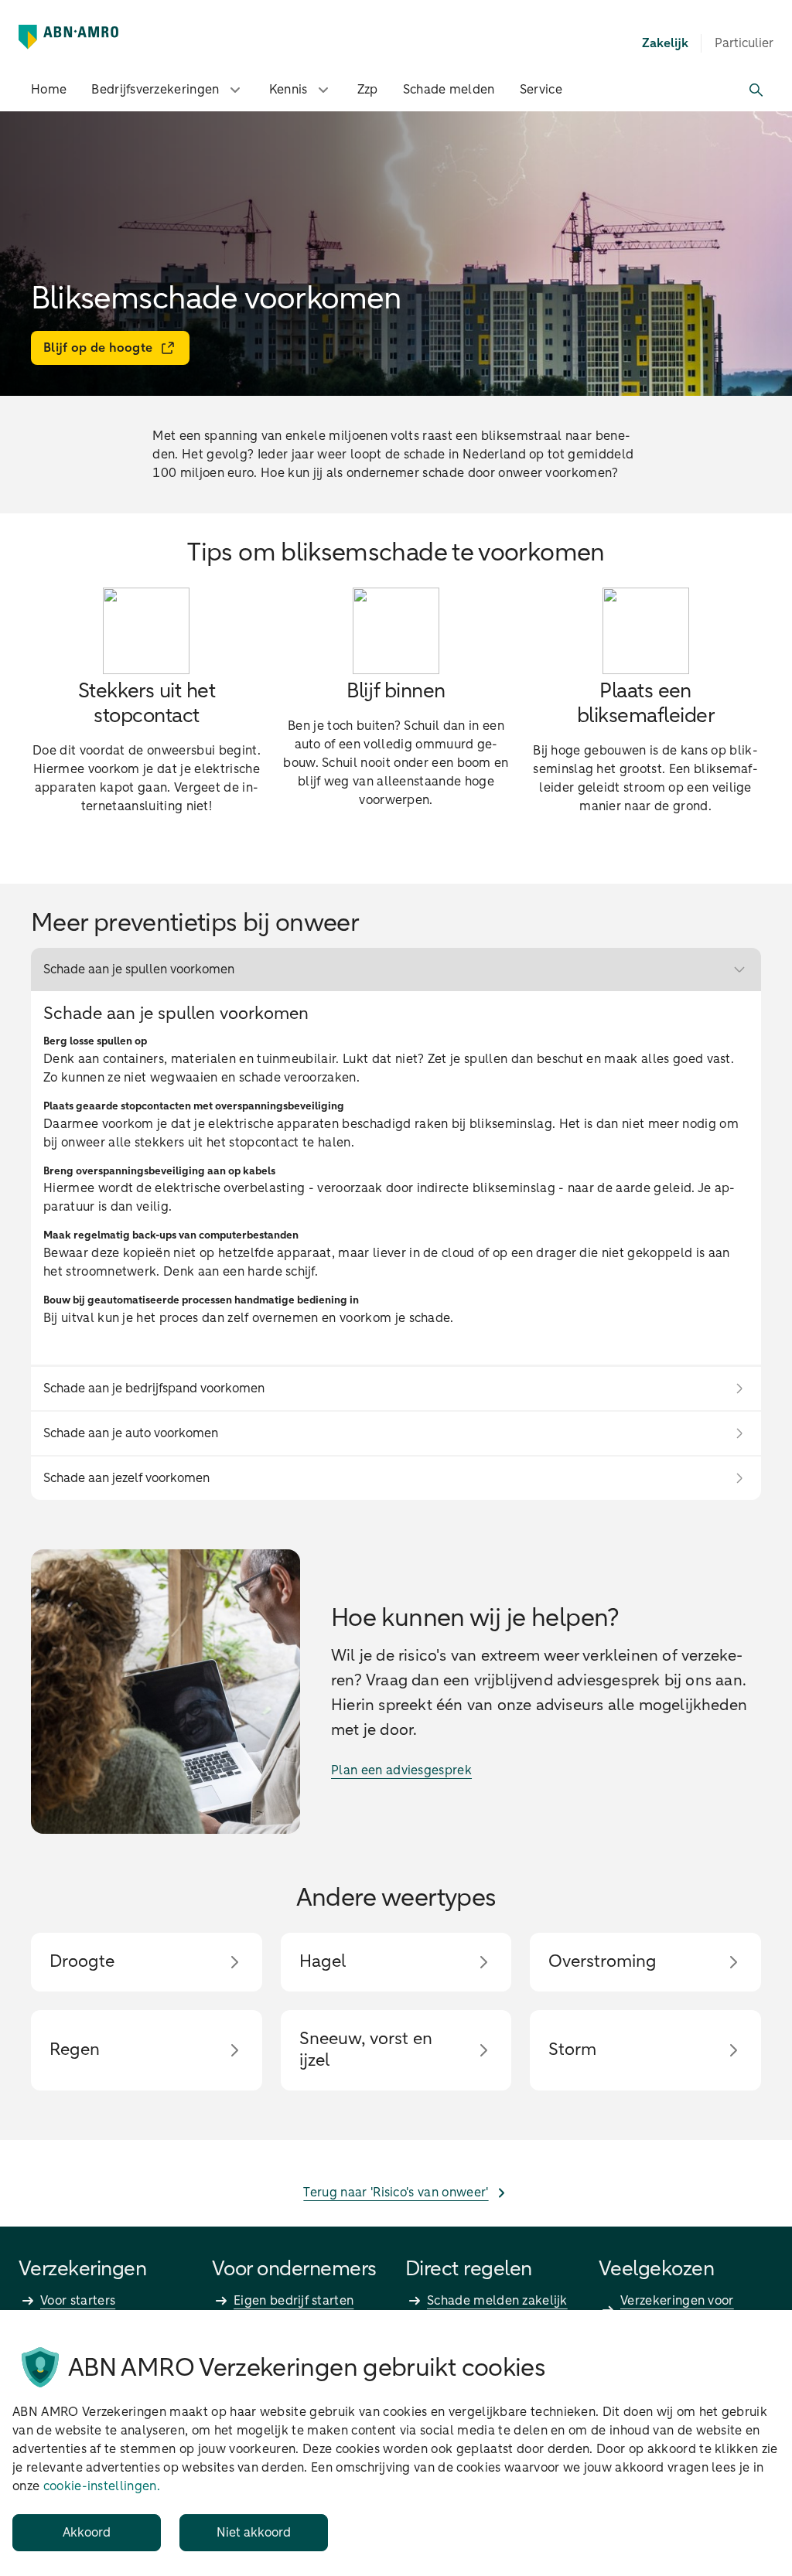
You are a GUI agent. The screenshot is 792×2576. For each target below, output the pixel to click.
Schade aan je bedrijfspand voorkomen (154, 1389)
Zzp (368, 90)
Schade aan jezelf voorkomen (126, 1478)
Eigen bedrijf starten (294, 2301)
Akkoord (87, 2533)
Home (49, 90)
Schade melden (449, 90)
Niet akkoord (254, 2533)
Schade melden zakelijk (497, 2301)
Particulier (744, 43)
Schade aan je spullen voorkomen (139, 969)
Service (541, 90)
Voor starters (78, 2301)
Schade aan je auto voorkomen (131, 1433)
